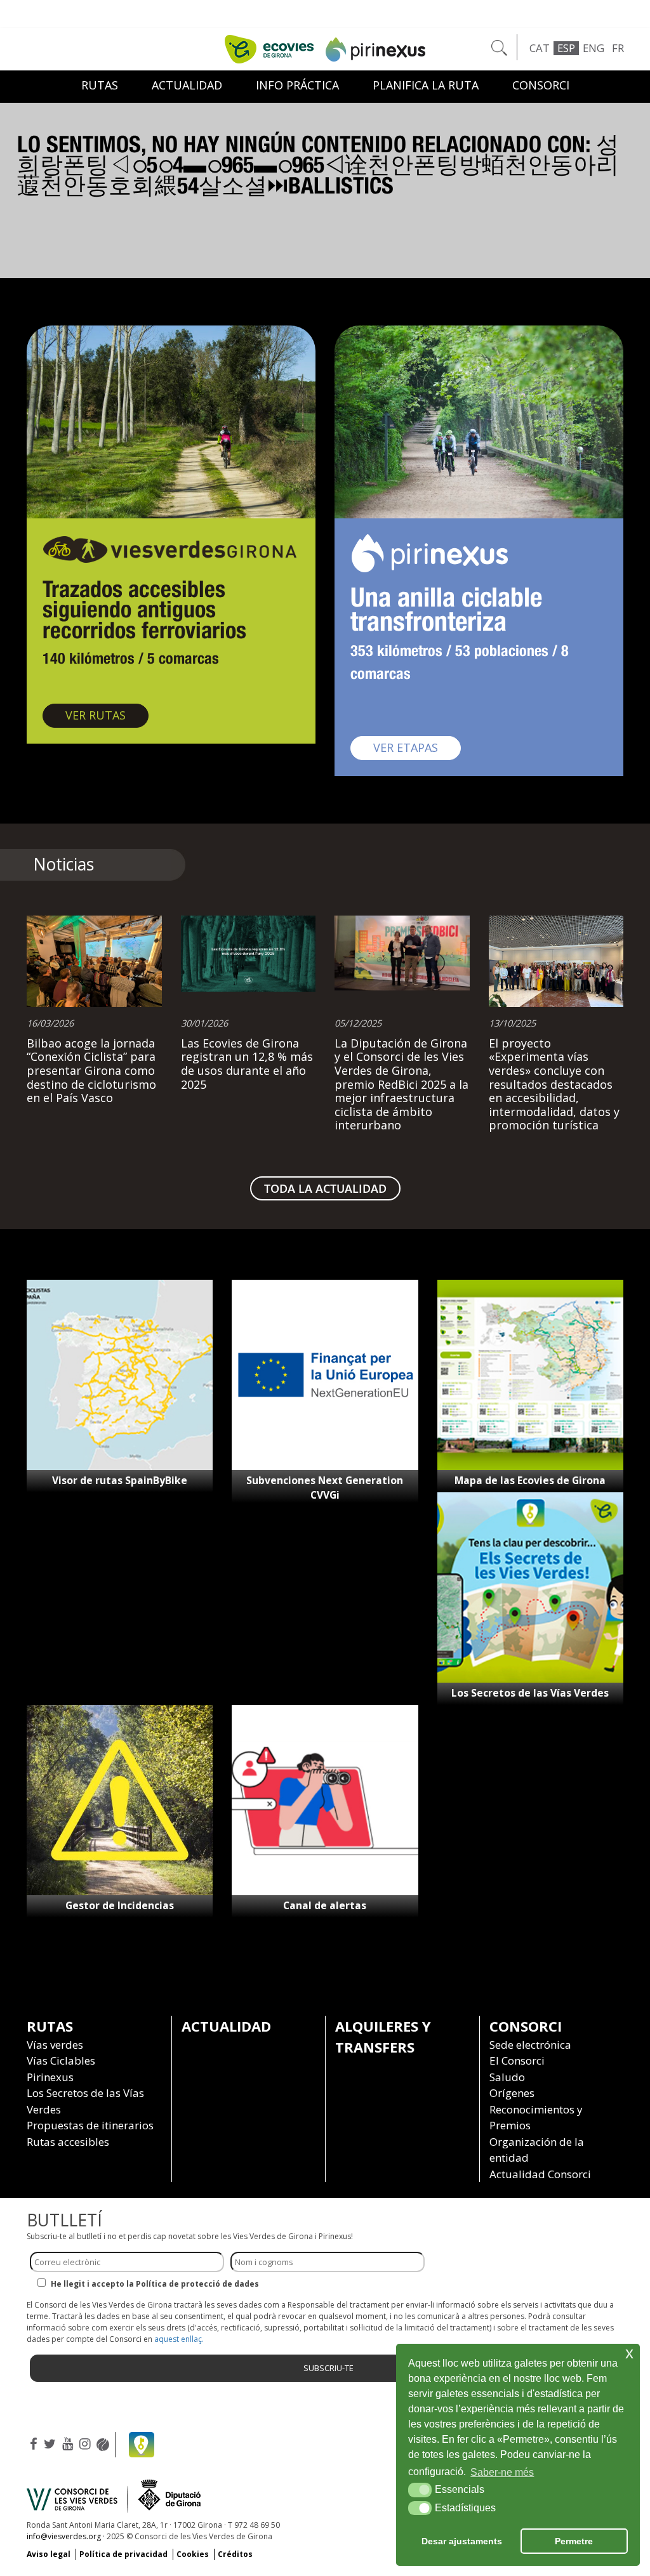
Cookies (193, 2554)
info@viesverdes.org (64, 2536)
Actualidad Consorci (540, 2174)
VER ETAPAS (417, 747)
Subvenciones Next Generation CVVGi (325, 1488)
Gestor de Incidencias (120, 1905)
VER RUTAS (107, 715)
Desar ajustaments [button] (462, 2541)
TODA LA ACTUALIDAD (325, 1188)
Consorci (541, 85)
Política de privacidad (123, 2554)
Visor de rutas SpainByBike (120, 1480)
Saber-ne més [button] (502, 2472)
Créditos (235, 2554)
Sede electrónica (530, 2045)
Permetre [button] (574, 2541)
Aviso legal (49, 2554)
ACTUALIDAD (187, 85)
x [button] (629, 2353)
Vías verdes (55, 2045)
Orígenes (512, 2093)
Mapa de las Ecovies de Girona (530, 1480)
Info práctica (297, 85)
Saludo (507, 2077)
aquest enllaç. (179, 2339)
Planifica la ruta (426, 85)
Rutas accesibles (68, 2142)
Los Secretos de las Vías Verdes (530, 1693)
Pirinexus (50, 2077)
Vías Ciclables (61, 2060)
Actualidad (226, 2026)
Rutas (100, 85)
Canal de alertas (325, 1905)
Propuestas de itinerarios (90, 2125)
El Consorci (517, 2060)
